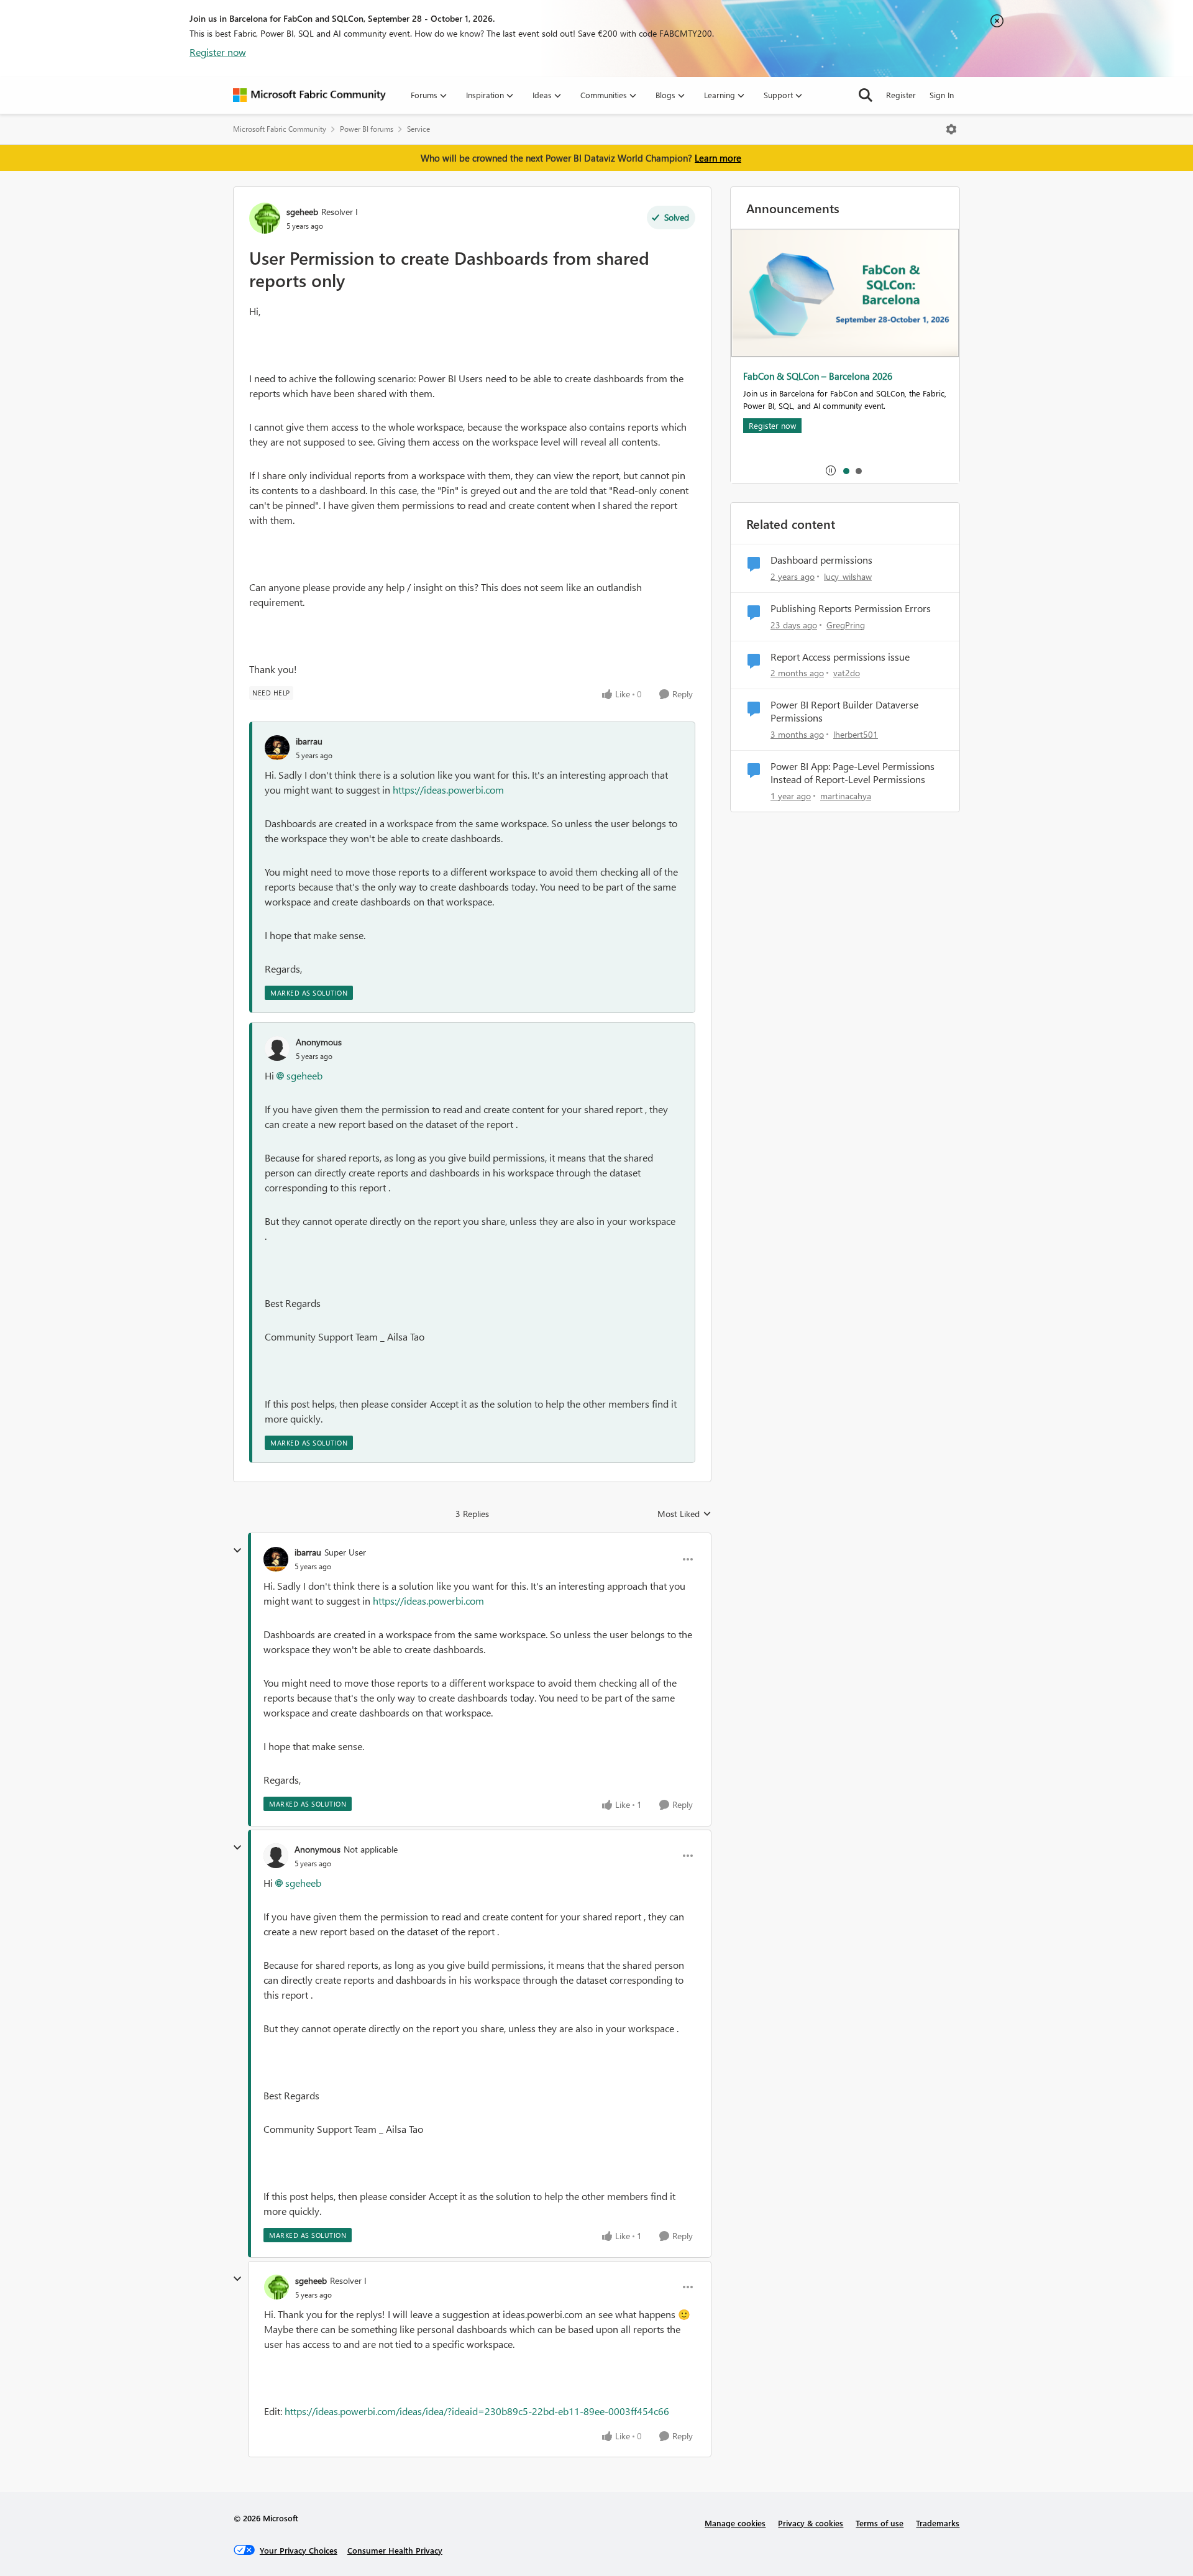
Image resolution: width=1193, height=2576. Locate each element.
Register (901, 95)
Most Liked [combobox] (684, 1514)
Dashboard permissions (821, 560)
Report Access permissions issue (840, 657)
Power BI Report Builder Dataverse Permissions (844, 711)
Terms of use (880, 2523)
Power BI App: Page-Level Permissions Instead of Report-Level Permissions (852, 773)
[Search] (866, 95)
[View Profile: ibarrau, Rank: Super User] (276, 1559)
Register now (218, 52)
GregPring (846, 625)
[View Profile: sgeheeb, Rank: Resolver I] (265, 218)
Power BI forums (367, 129)
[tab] (846, 470)
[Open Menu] (951, 129)
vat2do (847, 673)
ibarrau (309, 741)
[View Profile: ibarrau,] (277, 748)
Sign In (942, 95)
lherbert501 (856, 734)
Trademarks (938, 2523)
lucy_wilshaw (848, 576)
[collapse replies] (237, 1551)
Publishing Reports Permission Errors (851, 608)
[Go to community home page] (309, 95)
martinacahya (846, 796)
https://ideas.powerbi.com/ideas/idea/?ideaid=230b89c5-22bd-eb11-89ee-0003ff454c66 (477, 2411)
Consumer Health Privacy (395, 2550)
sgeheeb (302, 212)
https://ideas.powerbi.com (448, 790)
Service (418, 129)
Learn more (718, 158)
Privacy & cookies (811, 2523)
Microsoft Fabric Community (280, 129)
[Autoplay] (831, 470)
